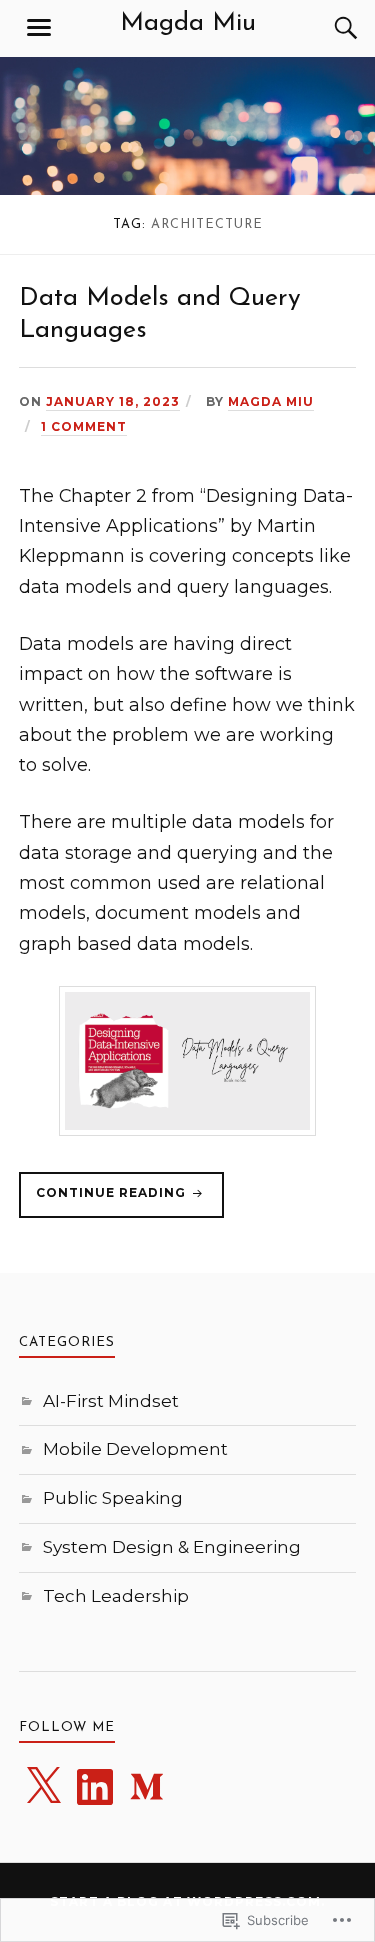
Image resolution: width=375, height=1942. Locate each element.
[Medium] (147, 1787)
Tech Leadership (116, 1596)
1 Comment (84, 426)
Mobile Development (135, 1449)
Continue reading (104, 1201)
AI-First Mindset (111, 1401)
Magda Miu (188, 23)
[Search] (326, 28)
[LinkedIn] (95, 1787)
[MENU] (39, 28)
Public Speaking (113, 1498)
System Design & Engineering (172, 1547)
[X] (43, 1787)
